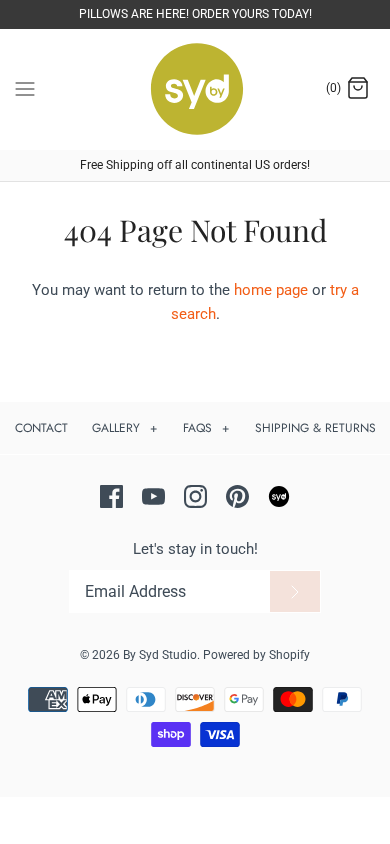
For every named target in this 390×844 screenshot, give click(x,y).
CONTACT (41, 428)
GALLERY (125, 428)
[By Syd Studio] (195, 89)
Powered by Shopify (256, 655)
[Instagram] (195, 496)
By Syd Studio (160, 655)
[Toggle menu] (25, 88)
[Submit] (295, 592)
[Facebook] (111, 496)
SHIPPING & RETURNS (315, 428)
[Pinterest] (237, 496)
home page (271, 290)
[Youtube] (153, 496)
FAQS (206, 428)
